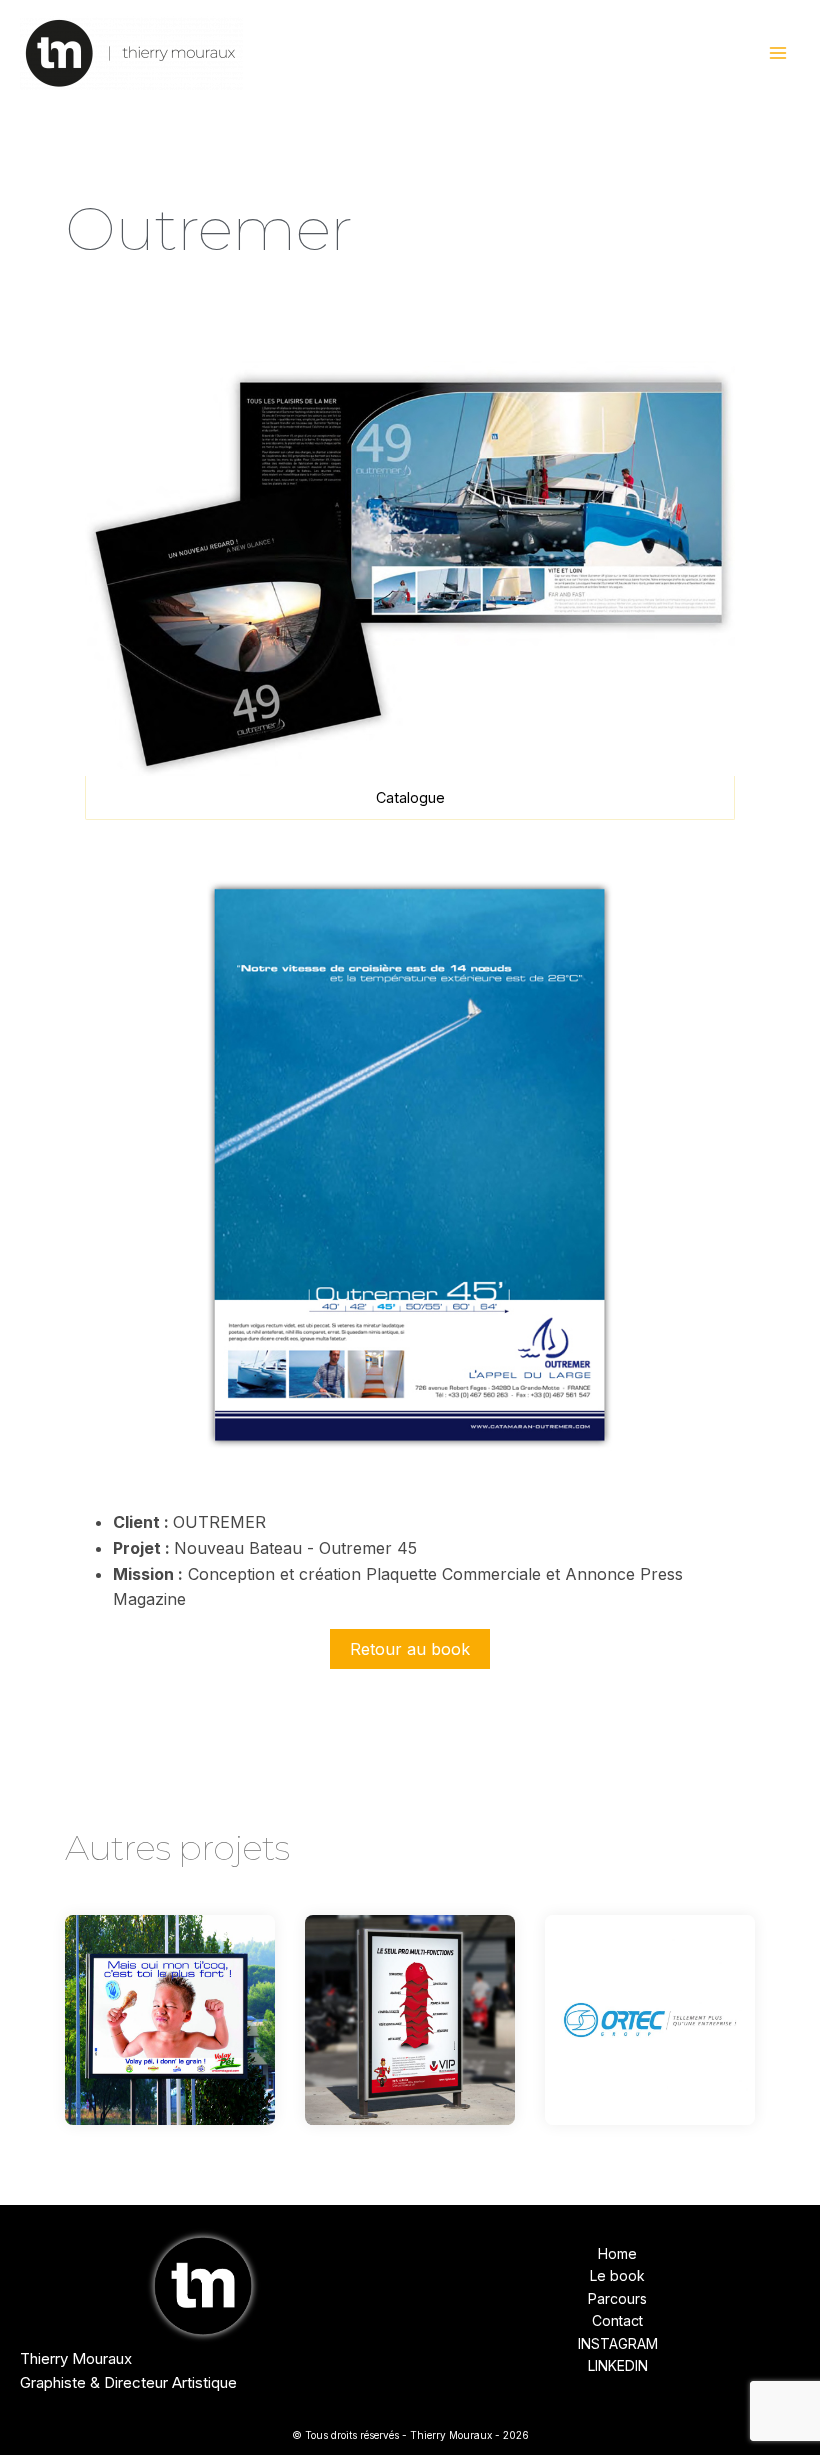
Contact (617, 2320)
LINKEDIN (618, 2365)
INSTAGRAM (618, 2343)
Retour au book (410, 1649)
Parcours (617, 2298)
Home (617, 2253)
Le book (617, 2275)
